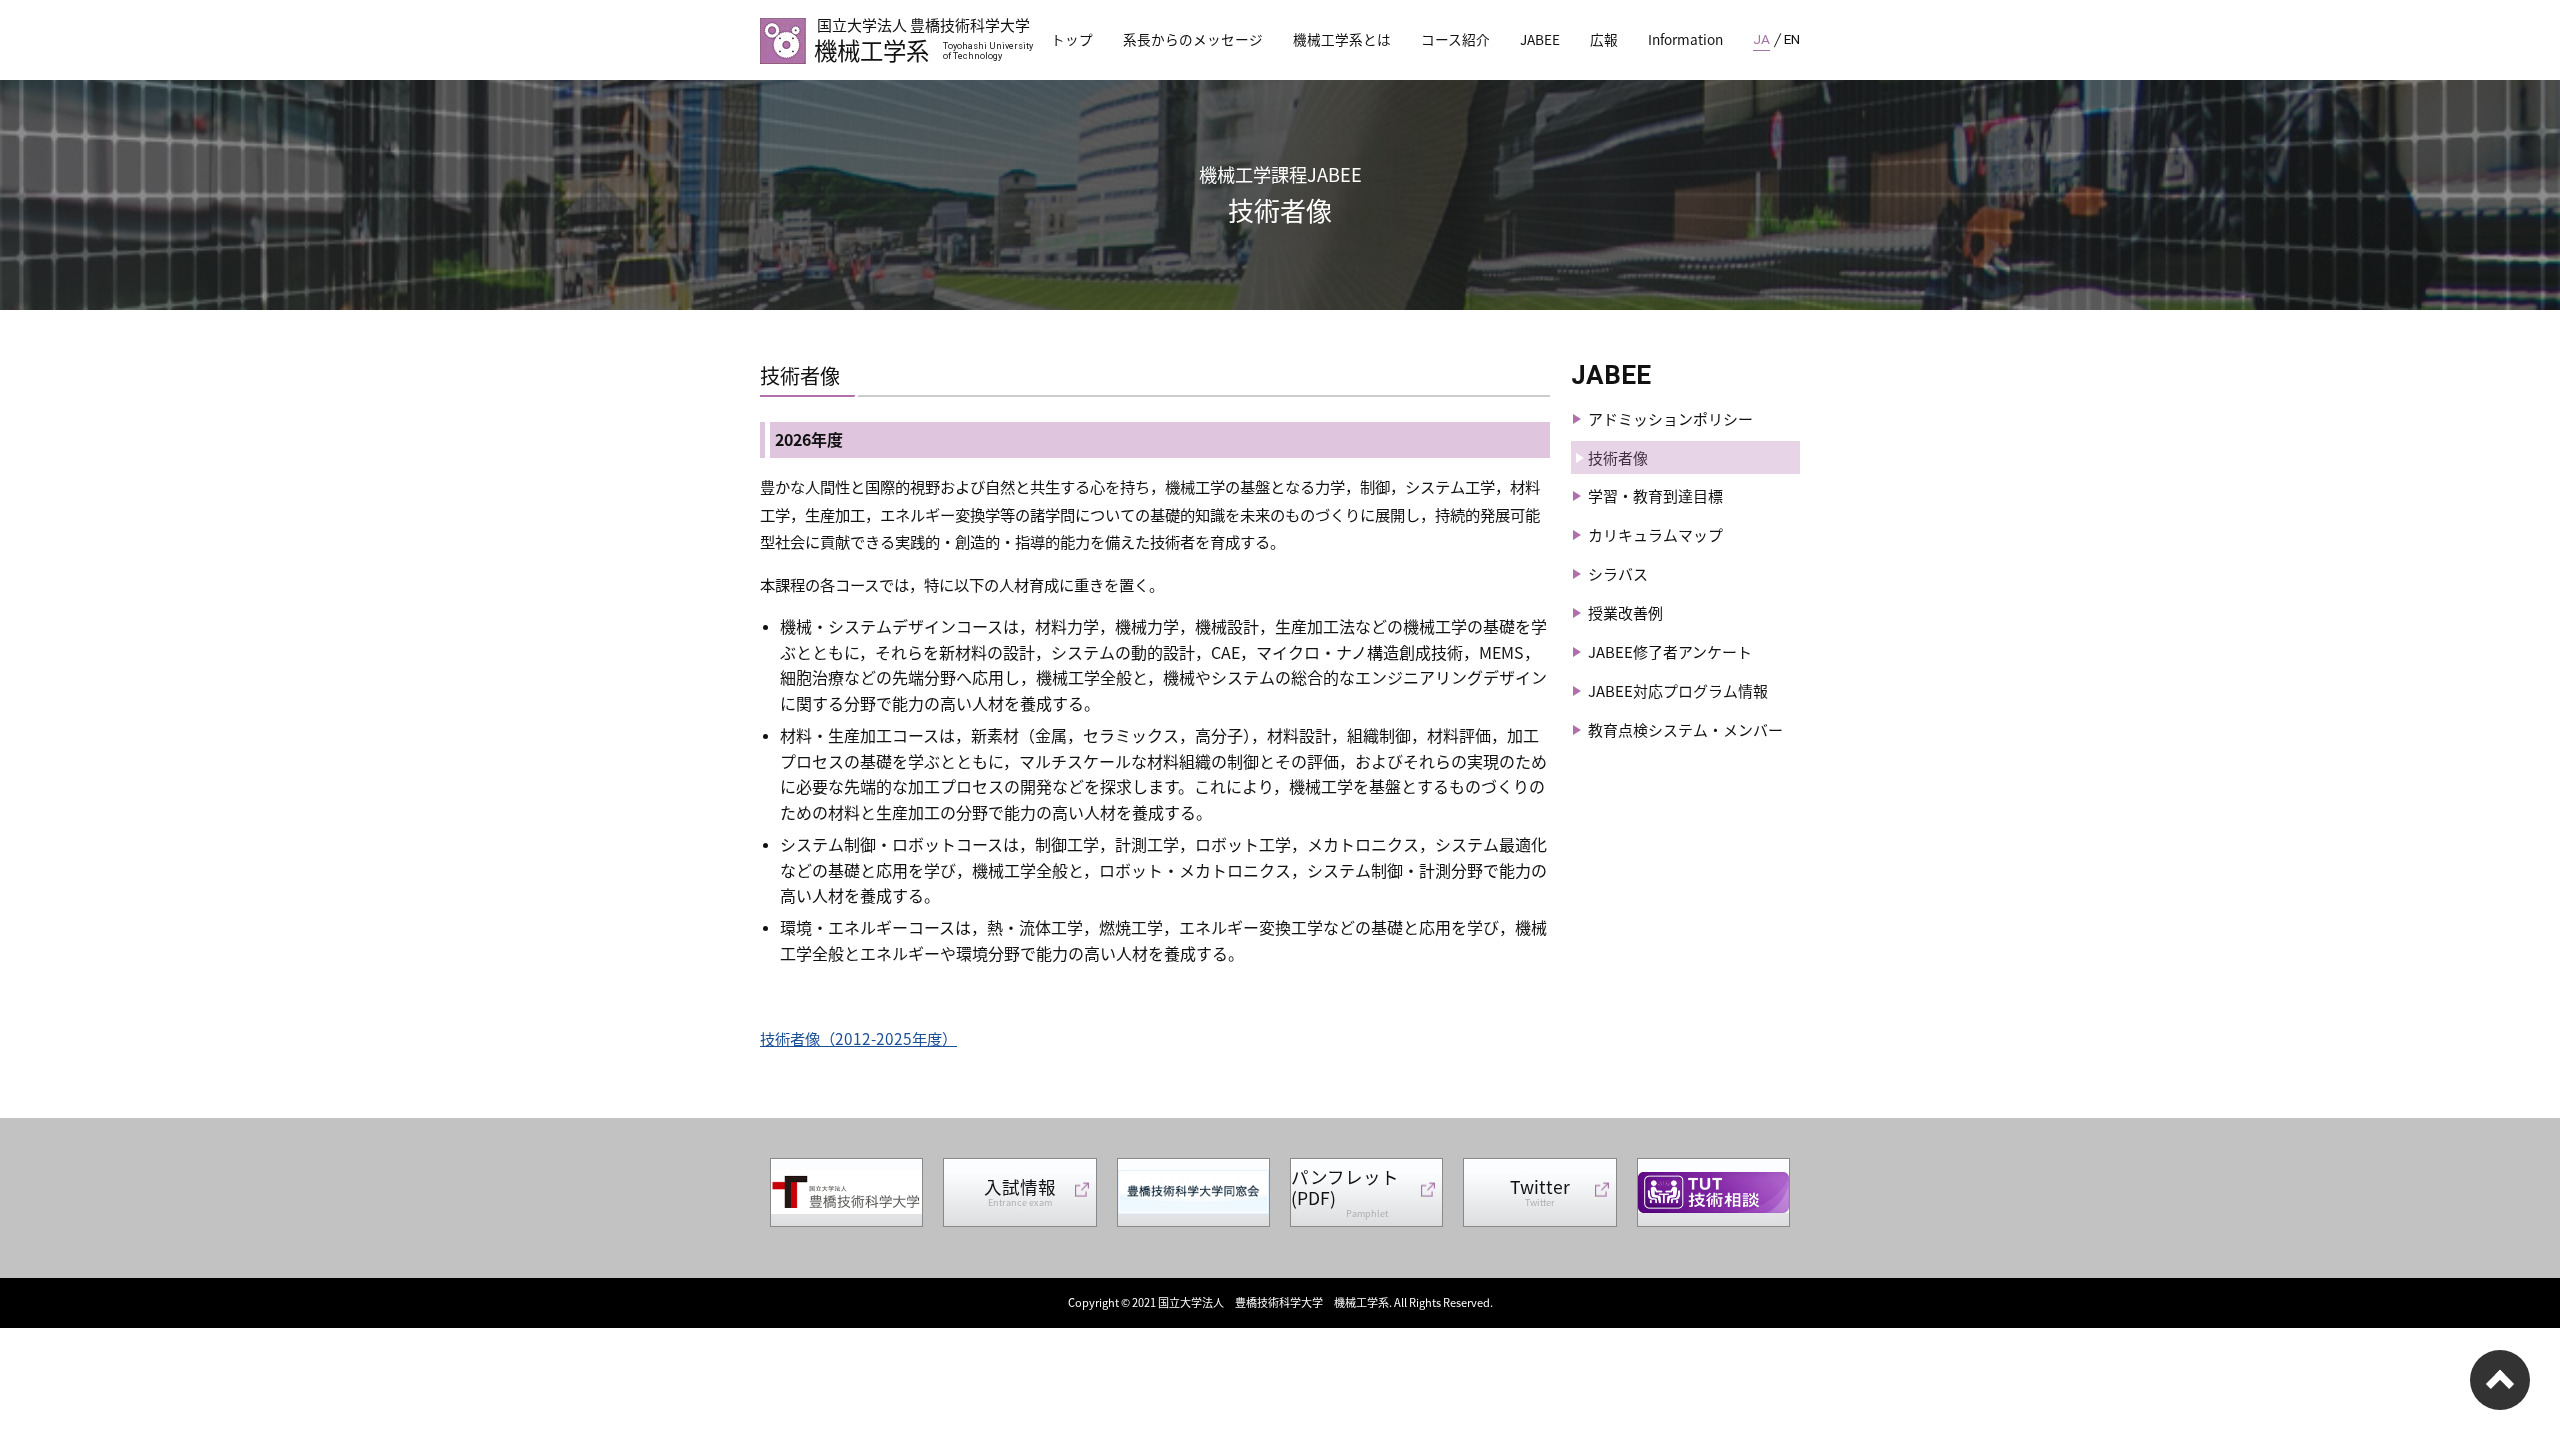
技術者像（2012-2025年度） (858, 1038)
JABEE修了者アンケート (1670, 651)
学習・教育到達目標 (1655, 495)
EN (1792, 39)
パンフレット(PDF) (1345, 1192)
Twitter (1540, 1191)
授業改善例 (1625, 612)
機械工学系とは (1342, 39)
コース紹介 (1455, 39)
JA (1761, 39)
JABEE (1540, 39)
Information (1685, 39)
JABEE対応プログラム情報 (1678, 690)
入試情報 (1020, 1191)
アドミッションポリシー (1670, 418)
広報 (1604, 39)
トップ (1072, 39)
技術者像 (1618, 457)
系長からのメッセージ (1193, 39)
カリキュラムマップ (1655, 534)
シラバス (1618, 573)
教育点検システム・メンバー (1685, 729)
